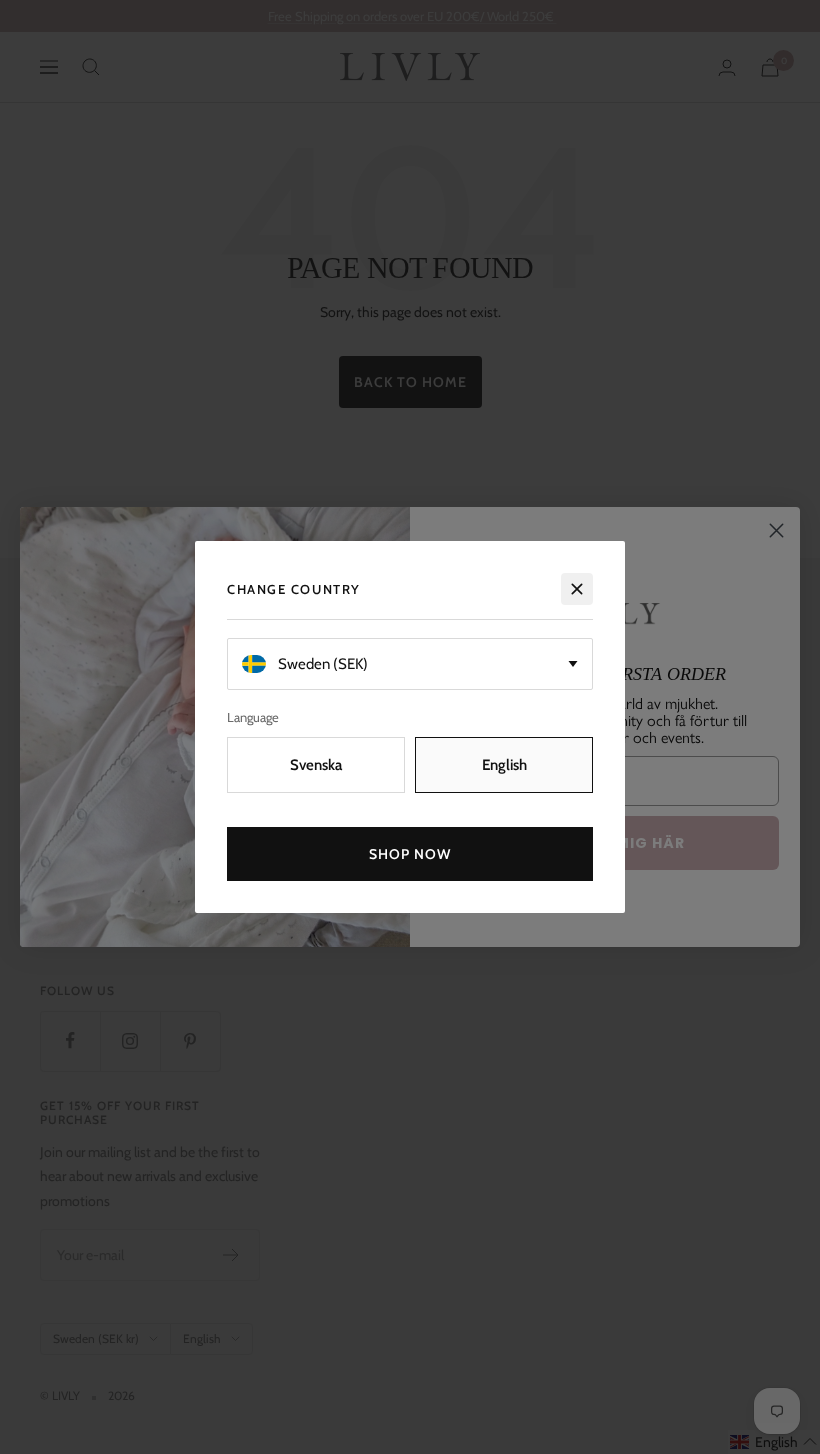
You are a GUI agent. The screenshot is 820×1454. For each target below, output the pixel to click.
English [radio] (504, 765)
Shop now (410, 854)
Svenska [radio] (316, 765)
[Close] (577, 589)
